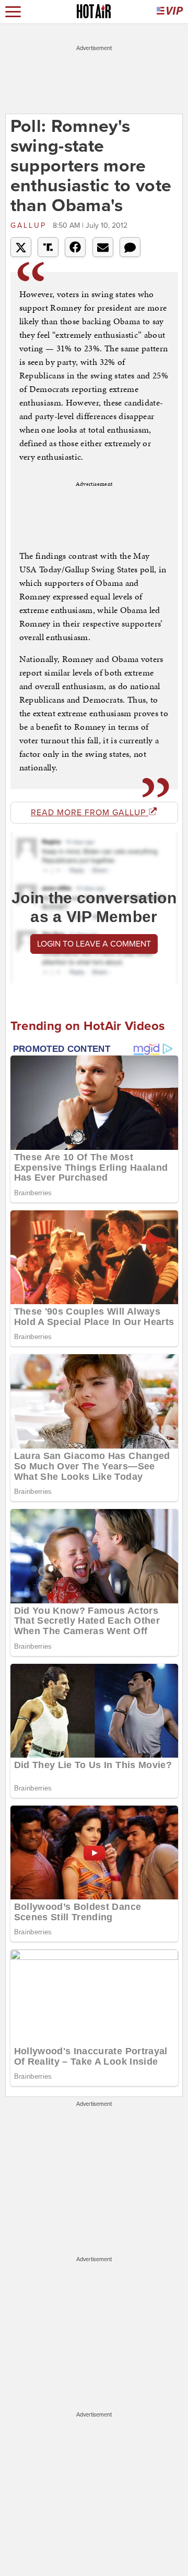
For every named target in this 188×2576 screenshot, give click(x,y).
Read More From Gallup (90, 813)
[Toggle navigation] (13, 12)
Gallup (30, 225)
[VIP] (170, 12)
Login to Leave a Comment (94, 944)
